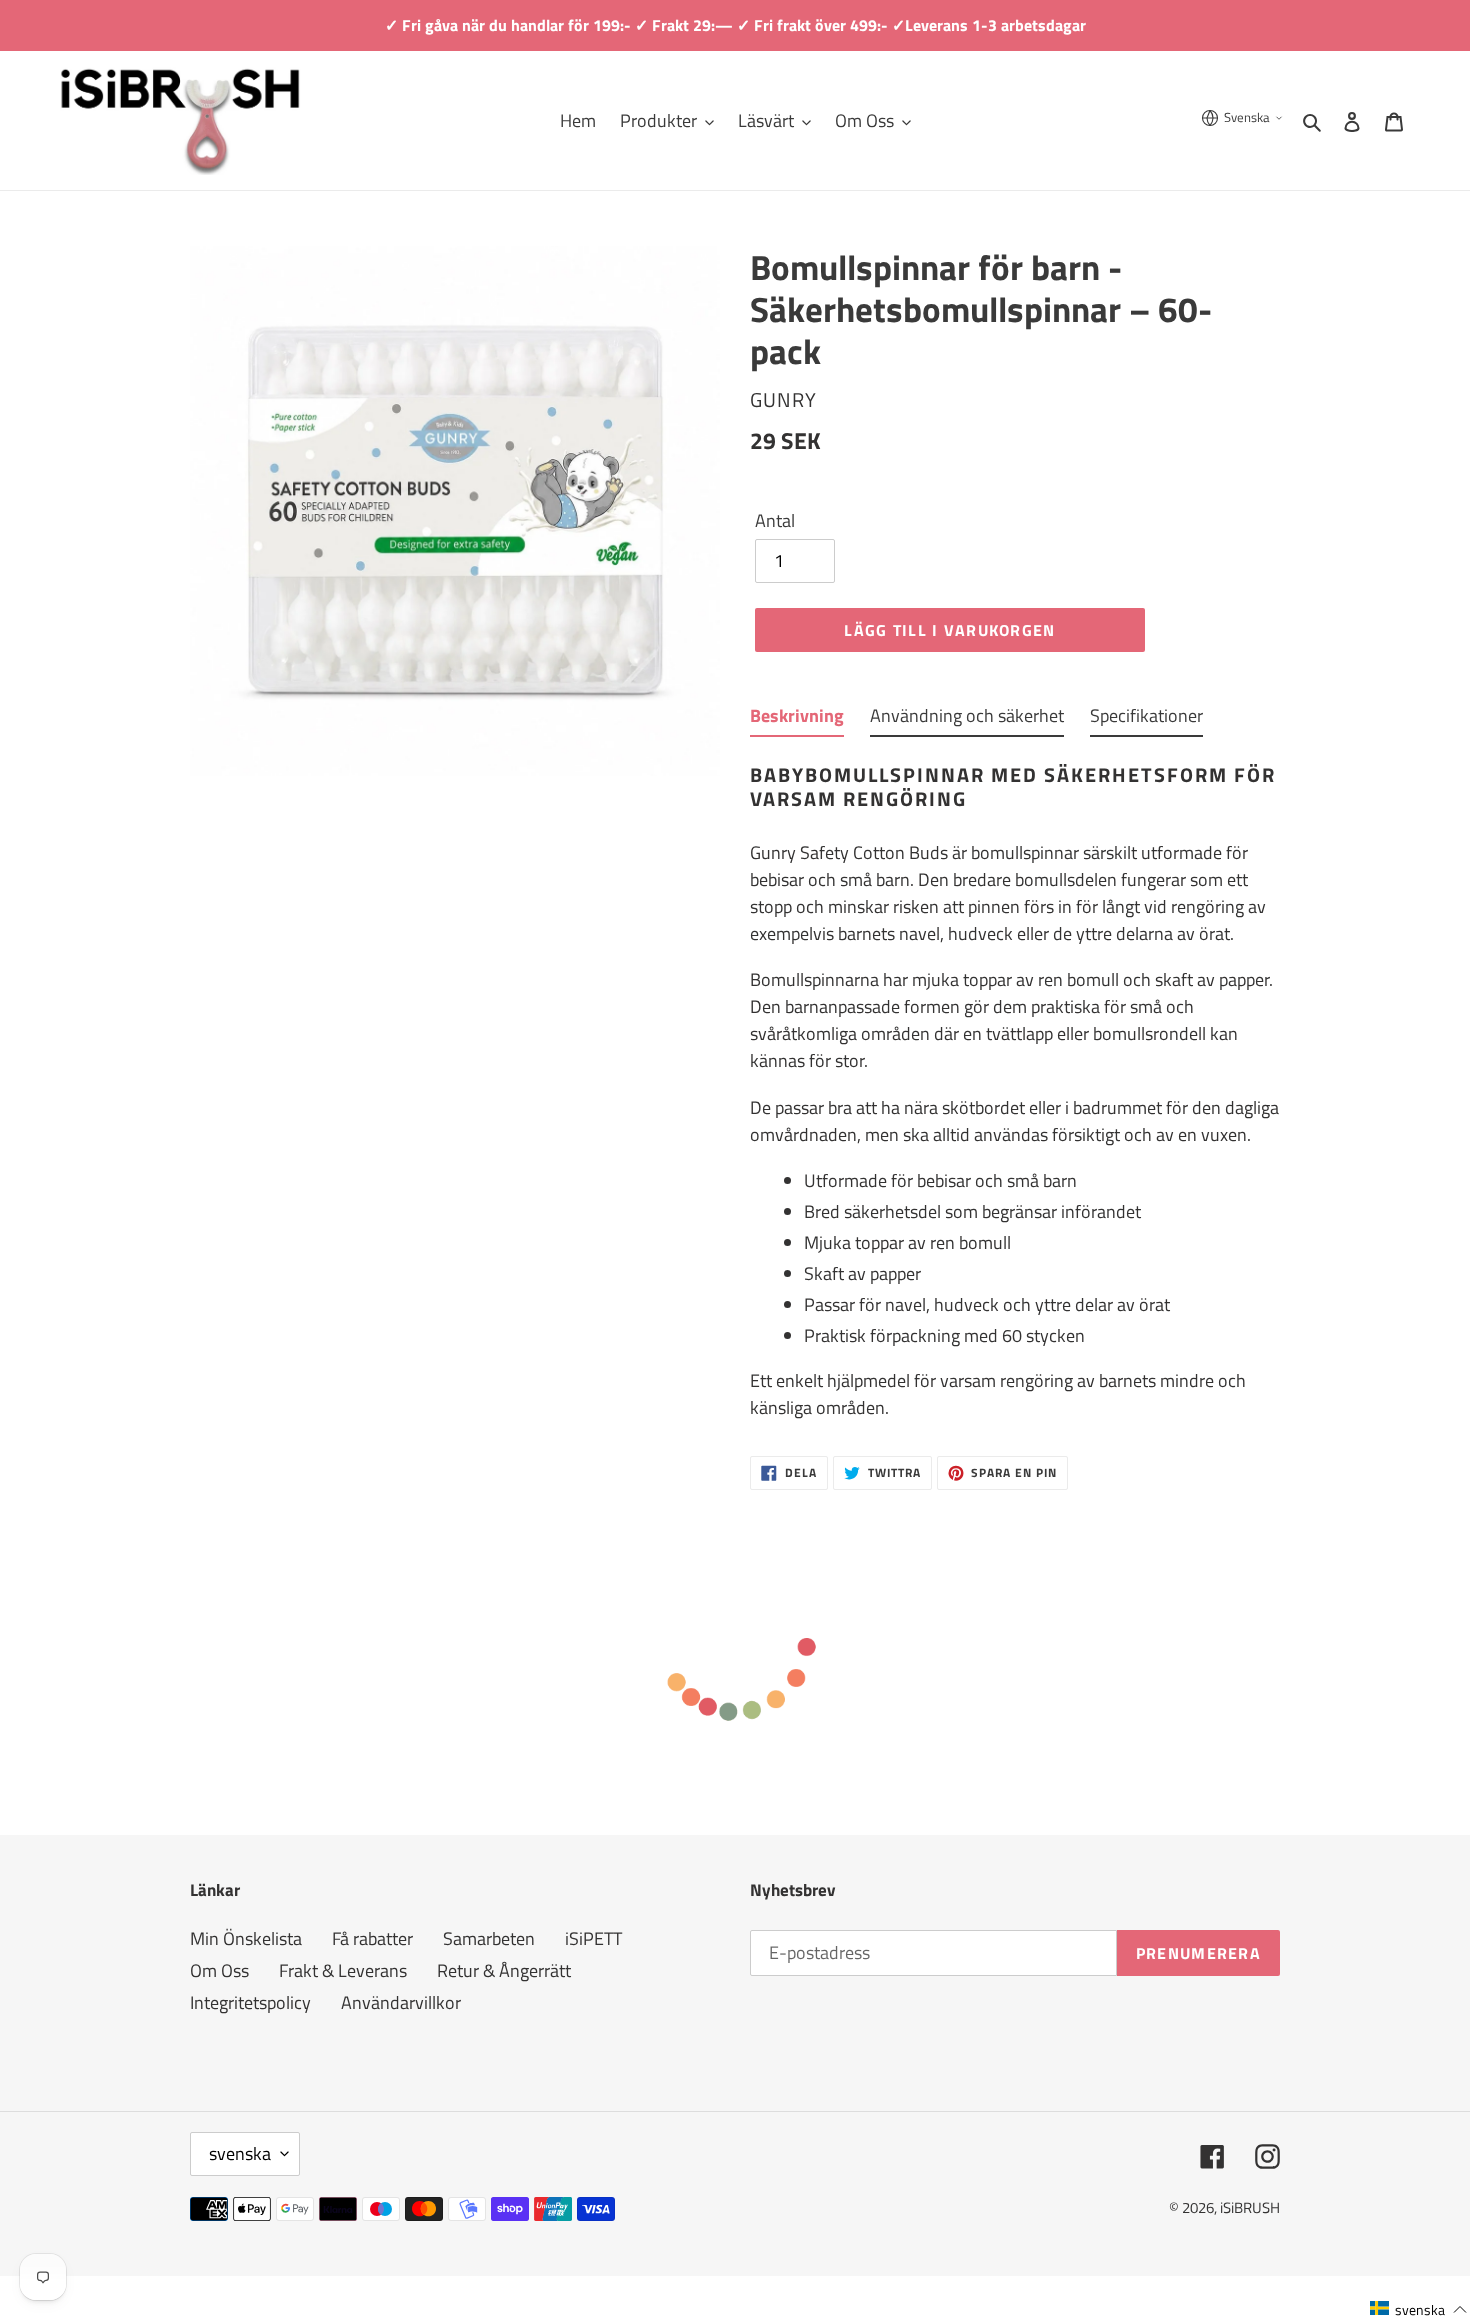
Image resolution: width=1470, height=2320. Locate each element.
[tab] (797, 719)
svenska (240, 2153)
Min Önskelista (246, 1938)
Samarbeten (489, 1938)
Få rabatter (372, 1938)
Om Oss (219, 1970)
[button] (1419, 2308)
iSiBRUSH (1250, 2207)
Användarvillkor (401, 2002)
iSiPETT (593, 1938)
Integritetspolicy (250, 2002)
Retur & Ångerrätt (504, 1970)
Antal (775, 520)
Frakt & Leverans (343, 1970)
